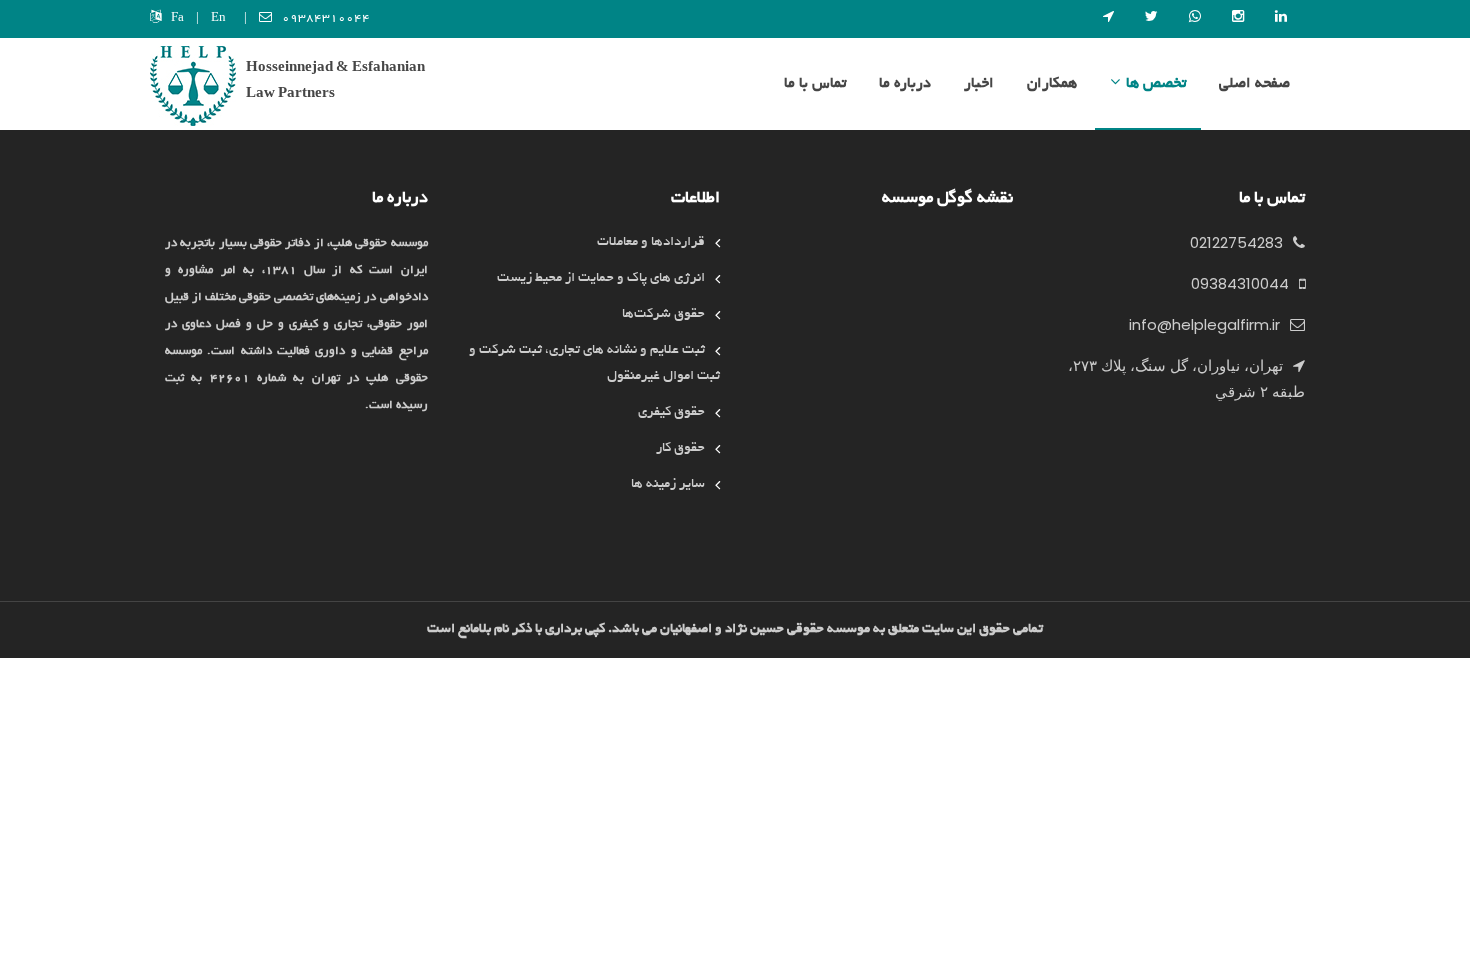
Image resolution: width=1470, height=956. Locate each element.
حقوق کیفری (671, 412)
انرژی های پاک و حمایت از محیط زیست (601, 278)
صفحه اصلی (1254, 84)
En (218, 18)
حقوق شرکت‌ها (663, 314)
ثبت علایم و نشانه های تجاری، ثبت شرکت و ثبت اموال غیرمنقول (594, 363)
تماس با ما (815, 84)
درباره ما (905, 84)
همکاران (1052, 84)
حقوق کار (680, 448)
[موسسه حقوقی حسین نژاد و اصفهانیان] (193, 88)
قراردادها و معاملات (651, 242)
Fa (177, 18)
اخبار (979, 84)
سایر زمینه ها (668, 484)
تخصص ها (1156, 84)
